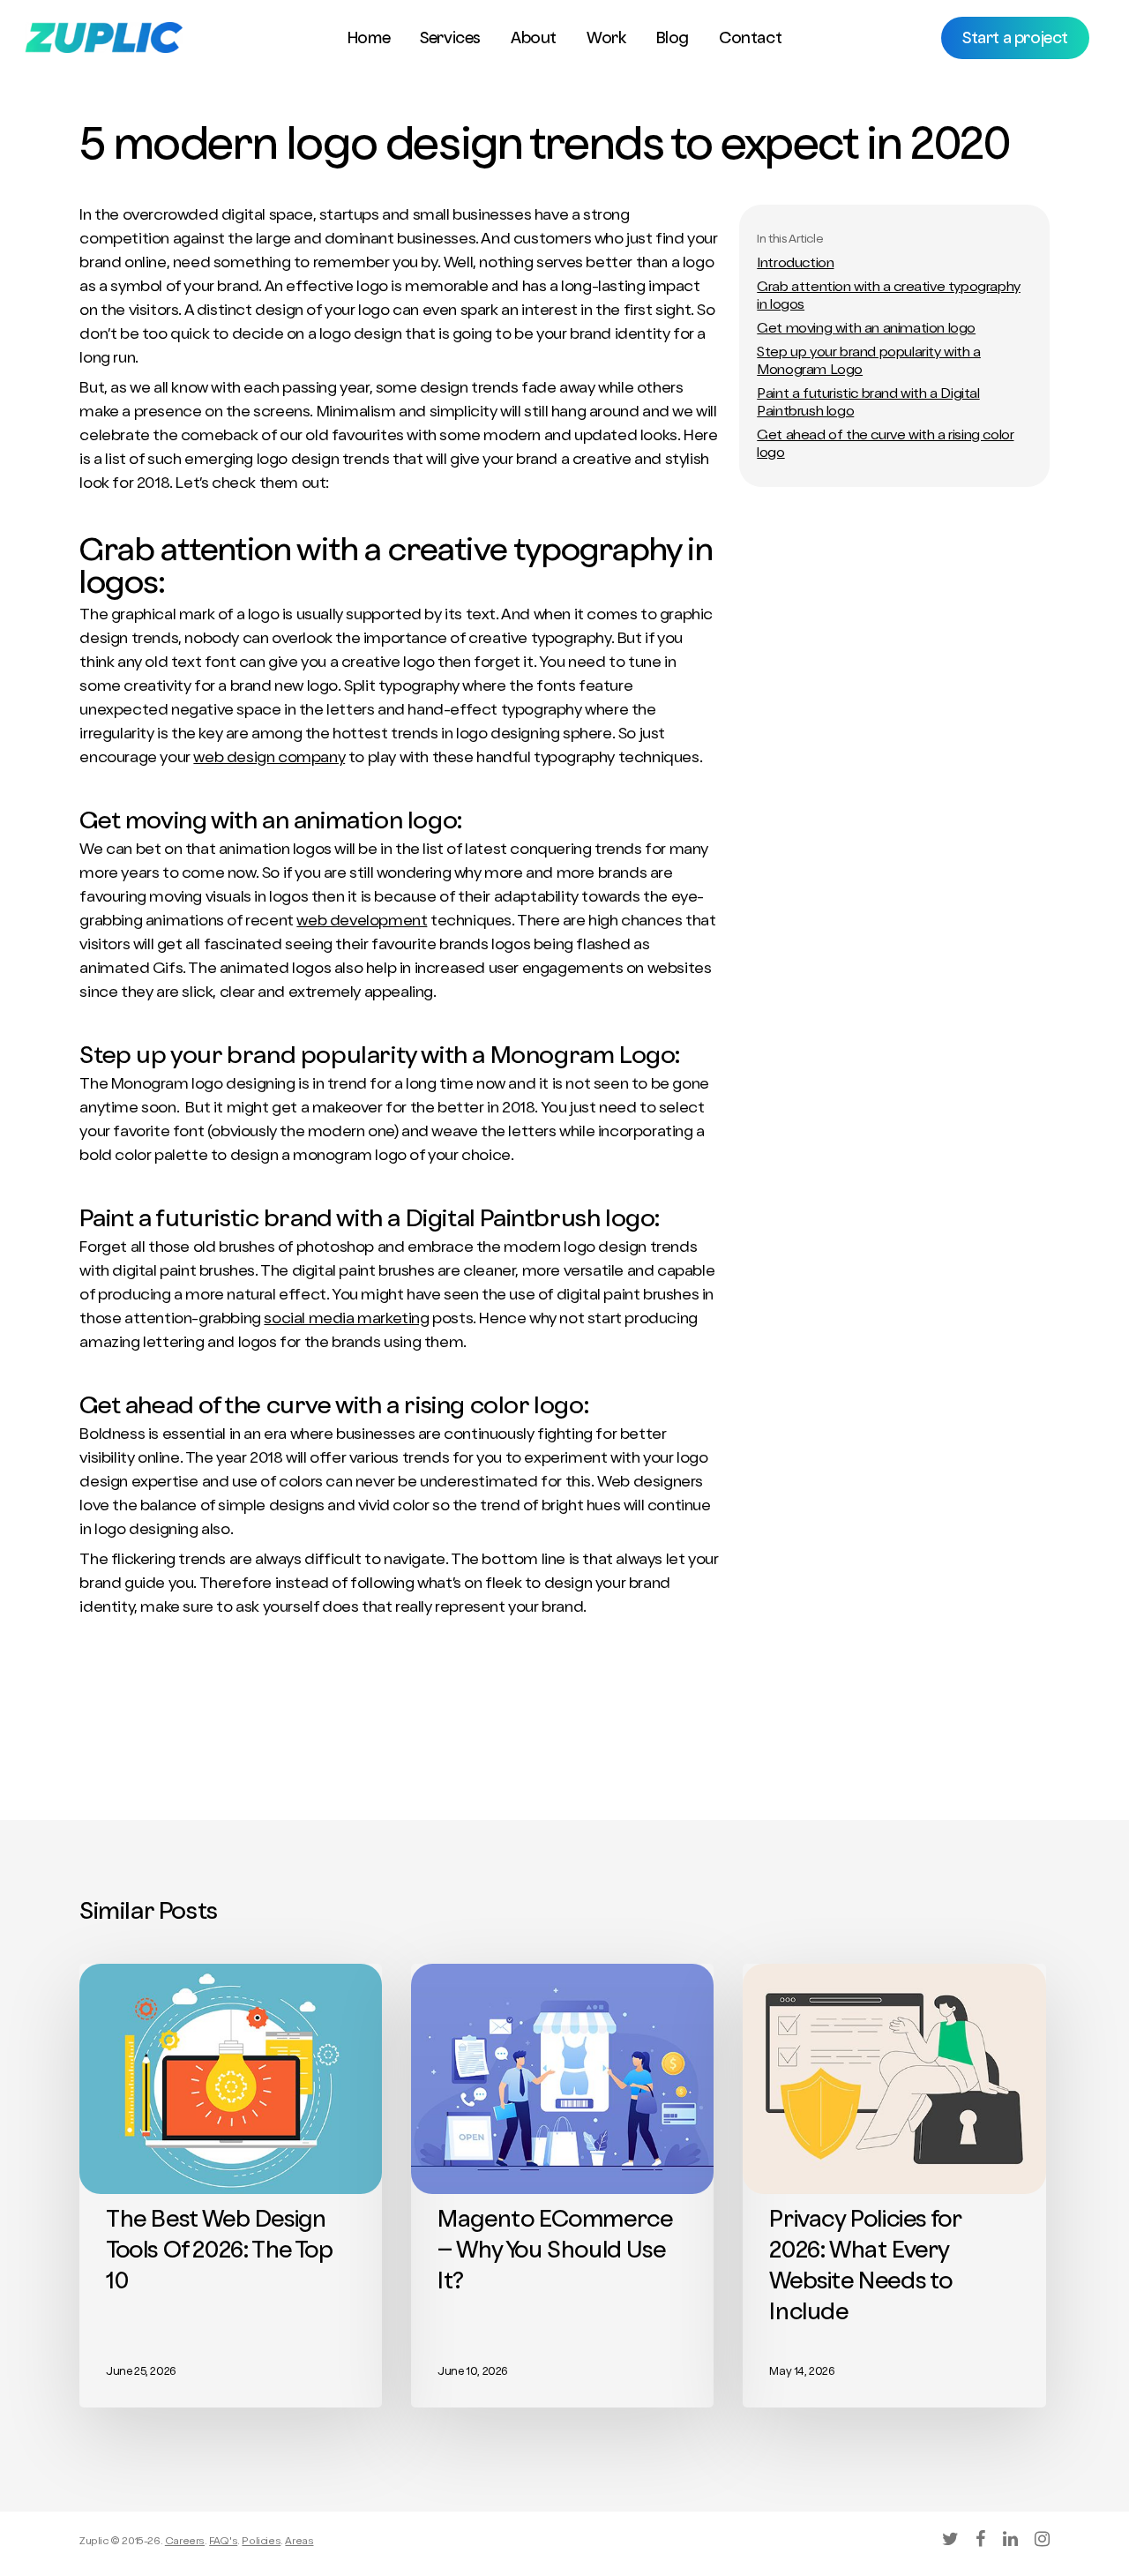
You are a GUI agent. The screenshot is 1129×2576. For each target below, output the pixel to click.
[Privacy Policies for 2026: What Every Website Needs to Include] (894, 2186)
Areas (299, 2542)
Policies (261, 2542)
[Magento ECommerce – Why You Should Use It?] (562, 2186)
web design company (269, 759)
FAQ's (223, 2542)
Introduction (795, 265)
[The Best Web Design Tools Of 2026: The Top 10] (231, 2186)
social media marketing (346, 1320)
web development (362, 922)
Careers (185, 2542)
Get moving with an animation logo (866, 330)
